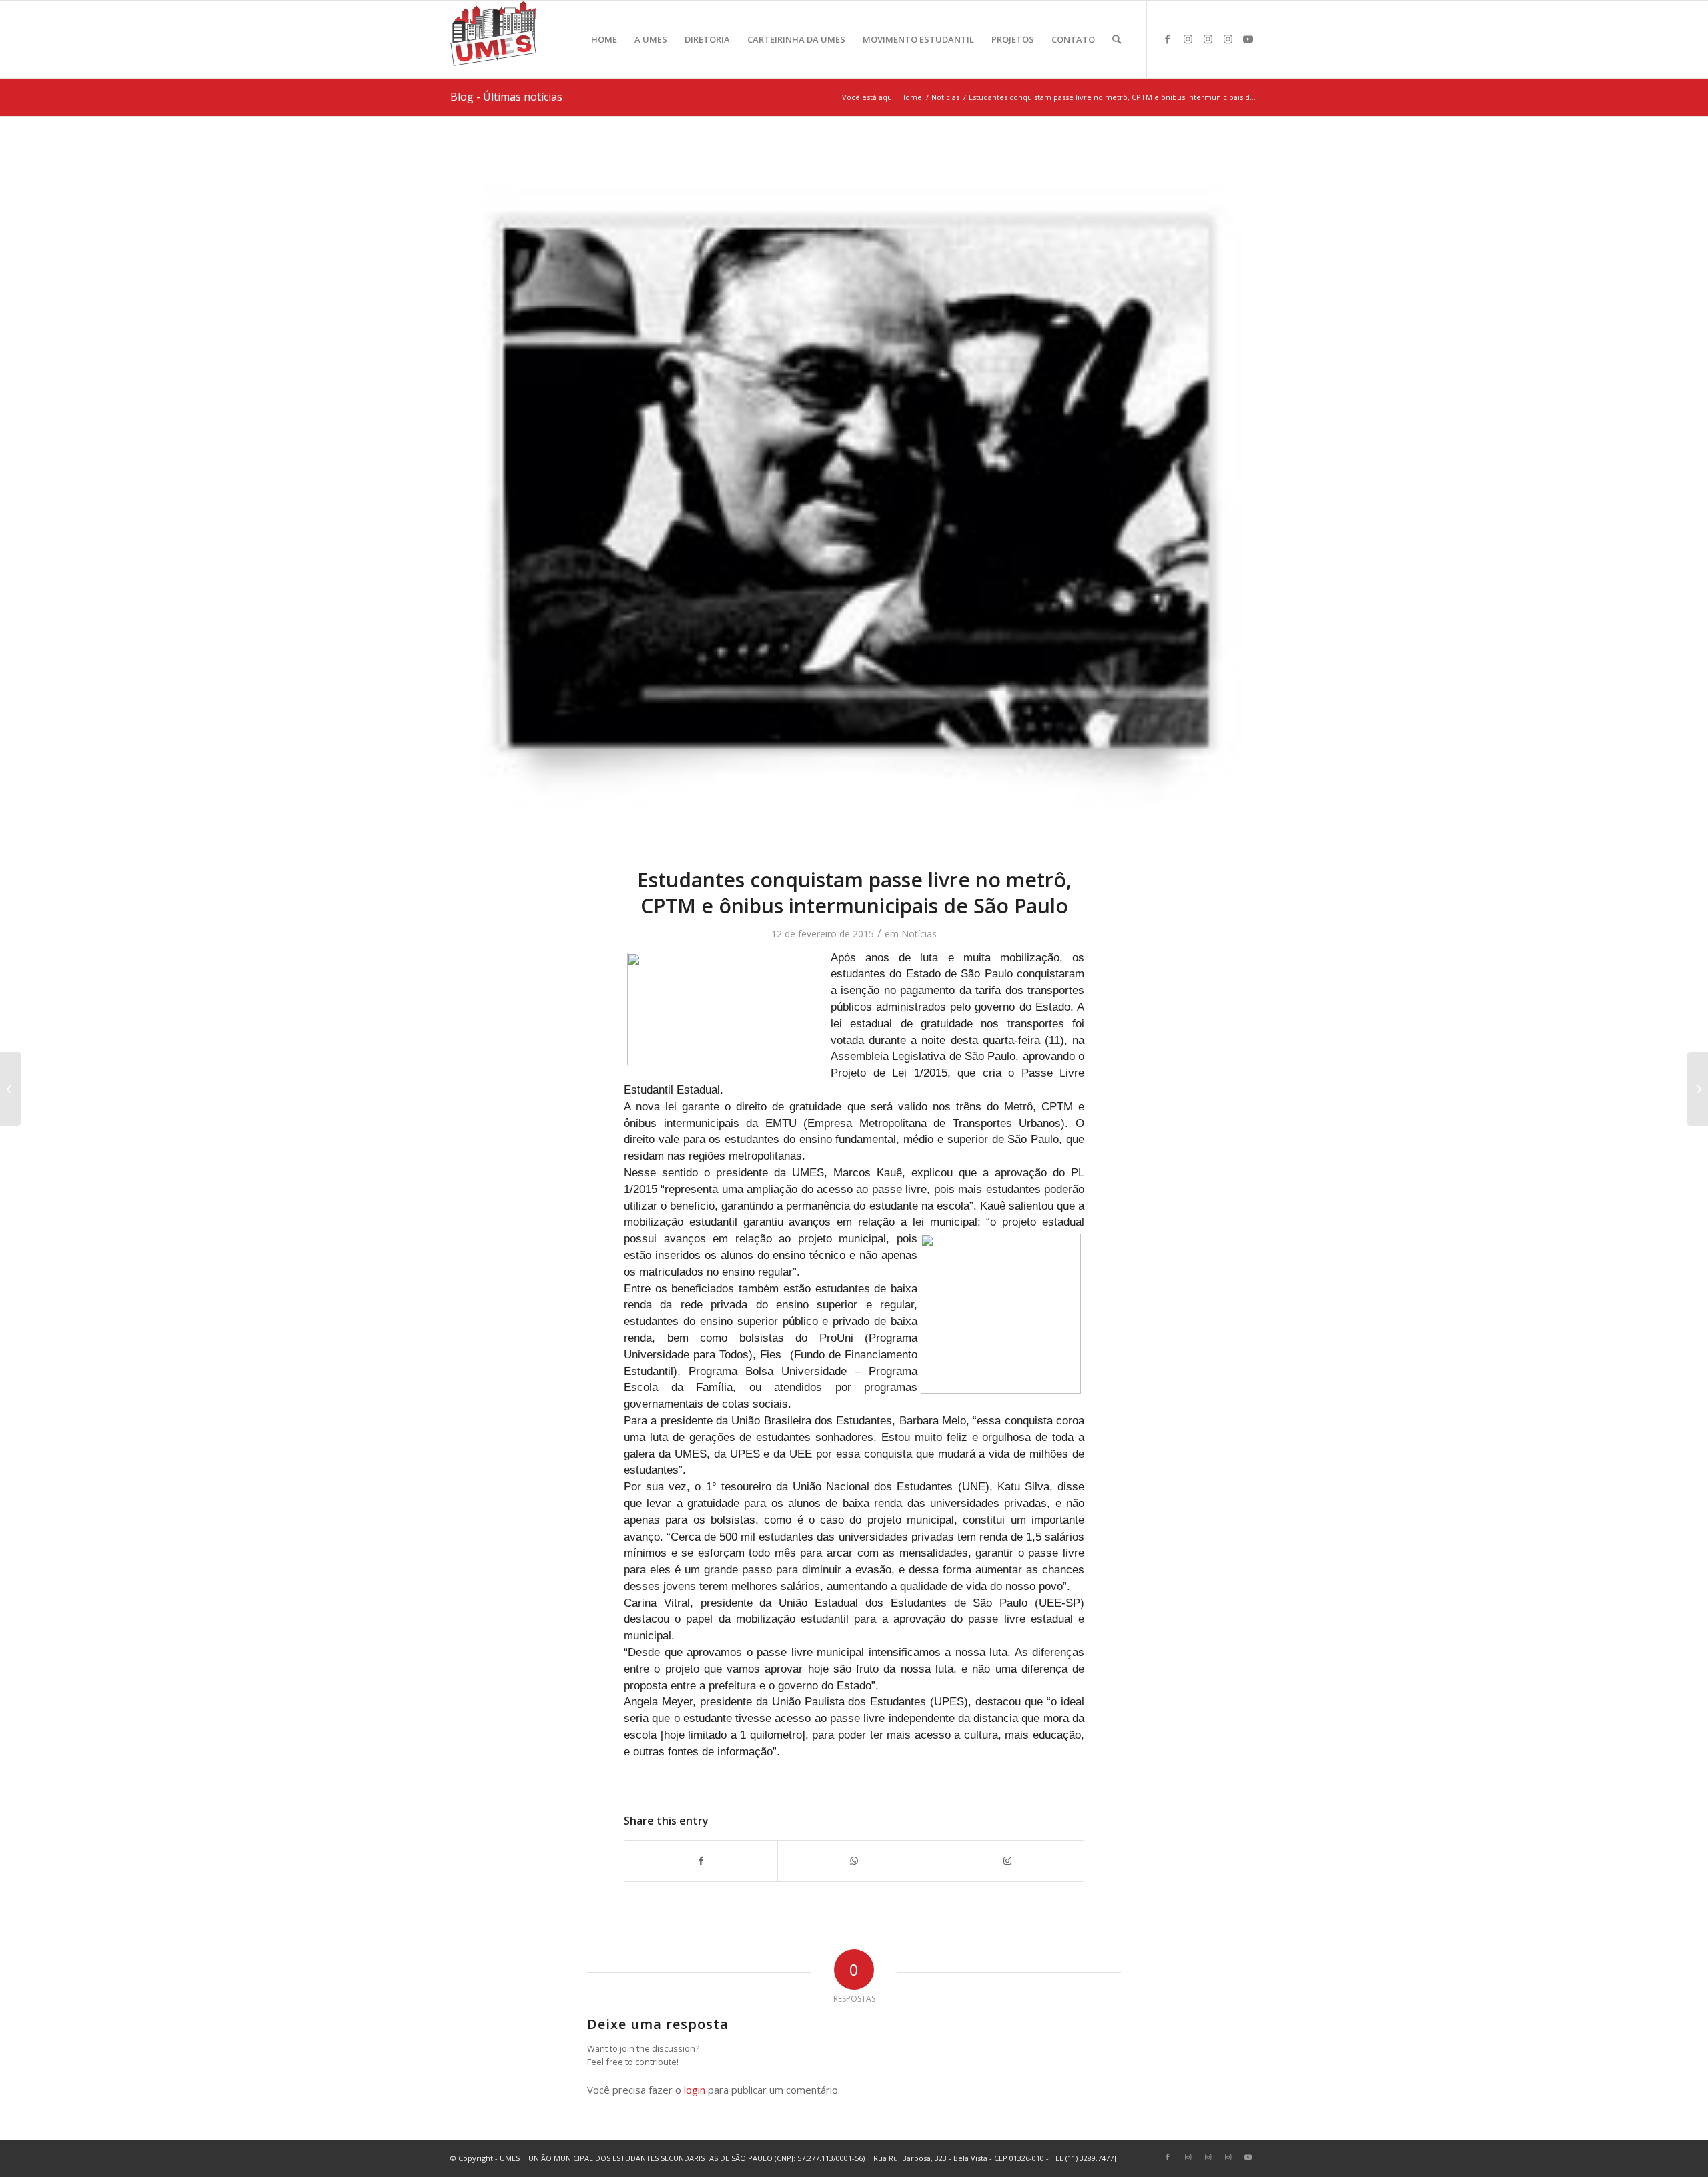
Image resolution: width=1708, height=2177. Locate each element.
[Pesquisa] (1117, 39)
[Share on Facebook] (701, 1861)
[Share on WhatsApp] (854, 1861)
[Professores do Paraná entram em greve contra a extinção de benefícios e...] (10, 1089)
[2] (854, 500)
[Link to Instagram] (1188, 39)
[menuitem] (604, 39)
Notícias (919, 934)
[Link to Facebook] (1168, 39)
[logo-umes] (493, 39)
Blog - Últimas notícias (506, 97)
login (695, 2090)
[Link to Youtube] (1248, 39)
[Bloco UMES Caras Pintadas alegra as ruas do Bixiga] (1698, 1089)
